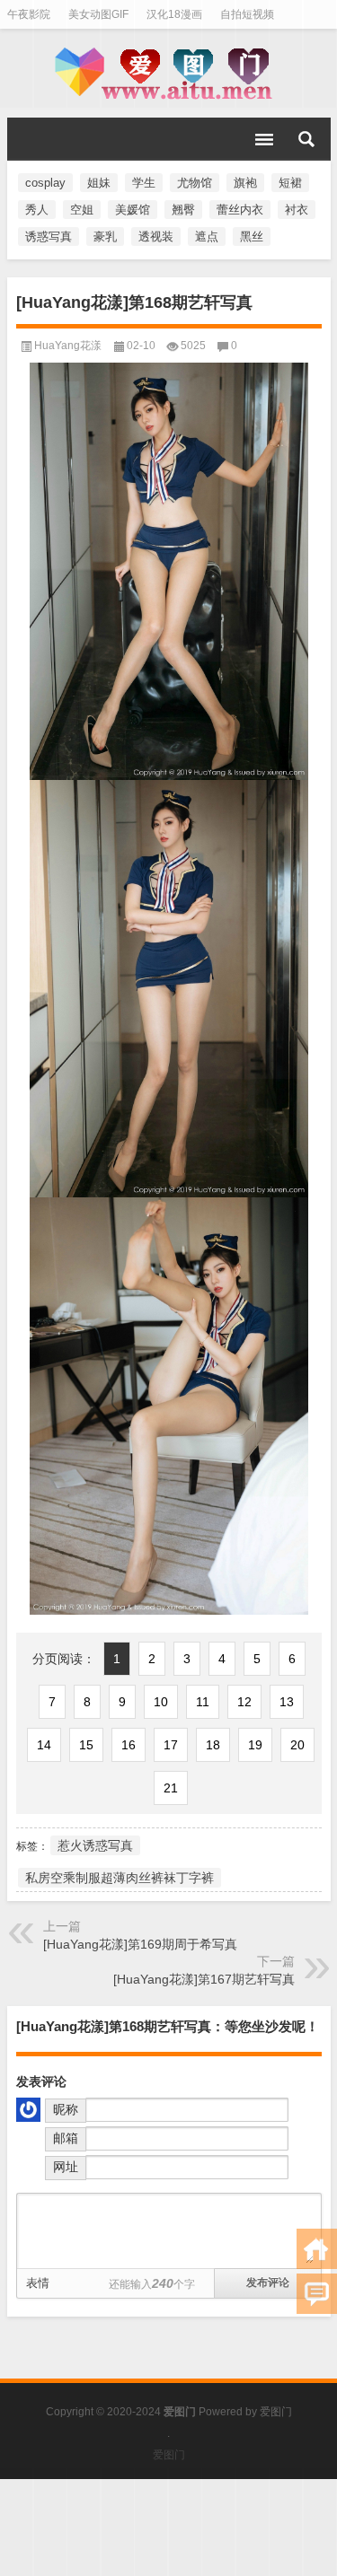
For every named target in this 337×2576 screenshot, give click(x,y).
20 (297, 1745)
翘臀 (183, 210)
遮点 (207, 237)
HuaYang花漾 (68, 346)
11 (203, 1702)
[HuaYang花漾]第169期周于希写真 (140, 1944)
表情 (38, 2283)
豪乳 (105, 237)
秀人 (37, 210)
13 (287, 1702)
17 (171, 1745)
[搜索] (306, 139)
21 (171, 1788)
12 (244, 1702)
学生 (144, 183)
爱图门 (276, 2412)
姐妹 (99, 183)
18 (213, 1745)
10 (161, 1702)
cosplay (45, 183)
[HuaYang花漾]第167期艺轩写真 (204, 1979)
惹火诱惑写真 (95, 1845)
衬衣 (297, 210)
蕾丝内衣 (240, 210)
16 (129, 1745)
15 (86, 1745)
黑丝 (252, 237)
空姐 (82, 210)
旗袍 (245, 183)
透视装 (156, 237)
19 (255, 1745)
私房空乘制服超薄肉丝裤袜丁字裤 (120, 1878)
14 (44, 1745)
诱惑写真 (49, 237)
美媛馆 (133, 210)
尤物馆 (195, 183)
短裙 (290, 183)
